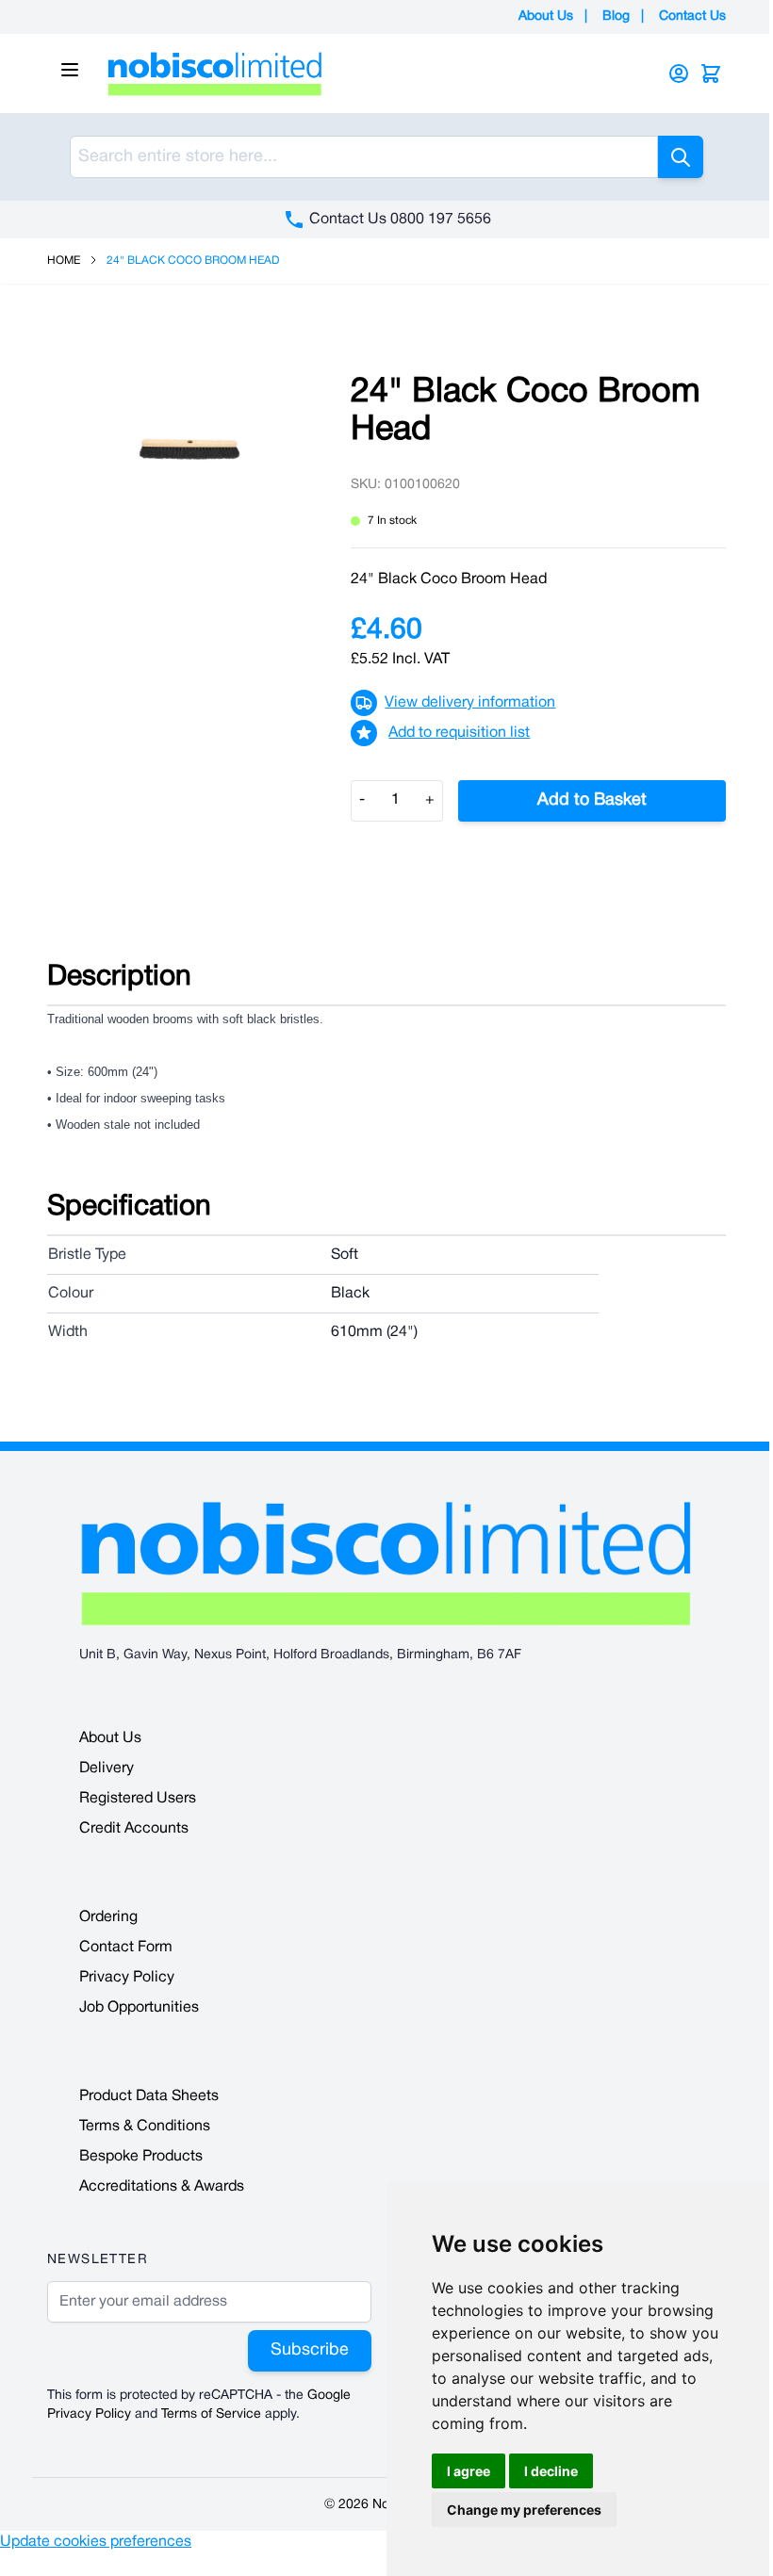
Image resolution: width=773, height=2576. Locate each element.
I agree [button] (469, 2471)
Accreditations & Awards (162, 2187)
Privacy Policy (127, 1978)
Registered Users (138, 1799)
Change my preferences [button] (524, 2510)
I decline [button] (551, 2471)
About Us (546, 16)
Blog (616, 16)
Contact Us (692, 16)
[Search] (681, 157)
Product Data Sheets (149, 2096)
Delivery (107, 1769)
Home (64, 261)
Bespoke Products (141, 2157)
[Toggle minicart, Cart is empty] (711, 73)
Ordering (108, 1917)
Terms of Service (211, 2414)
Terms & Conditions (145, 2127)
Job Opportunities (139, 2008)
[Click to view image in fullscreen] (189, 450)
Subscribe (310, 2350)
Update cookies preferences (96, 2542)
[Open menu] (70, 70)
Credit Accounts (134, 1829)
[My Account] (679, 73)
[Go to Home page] (362, 73)
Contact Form (126, 1948)
